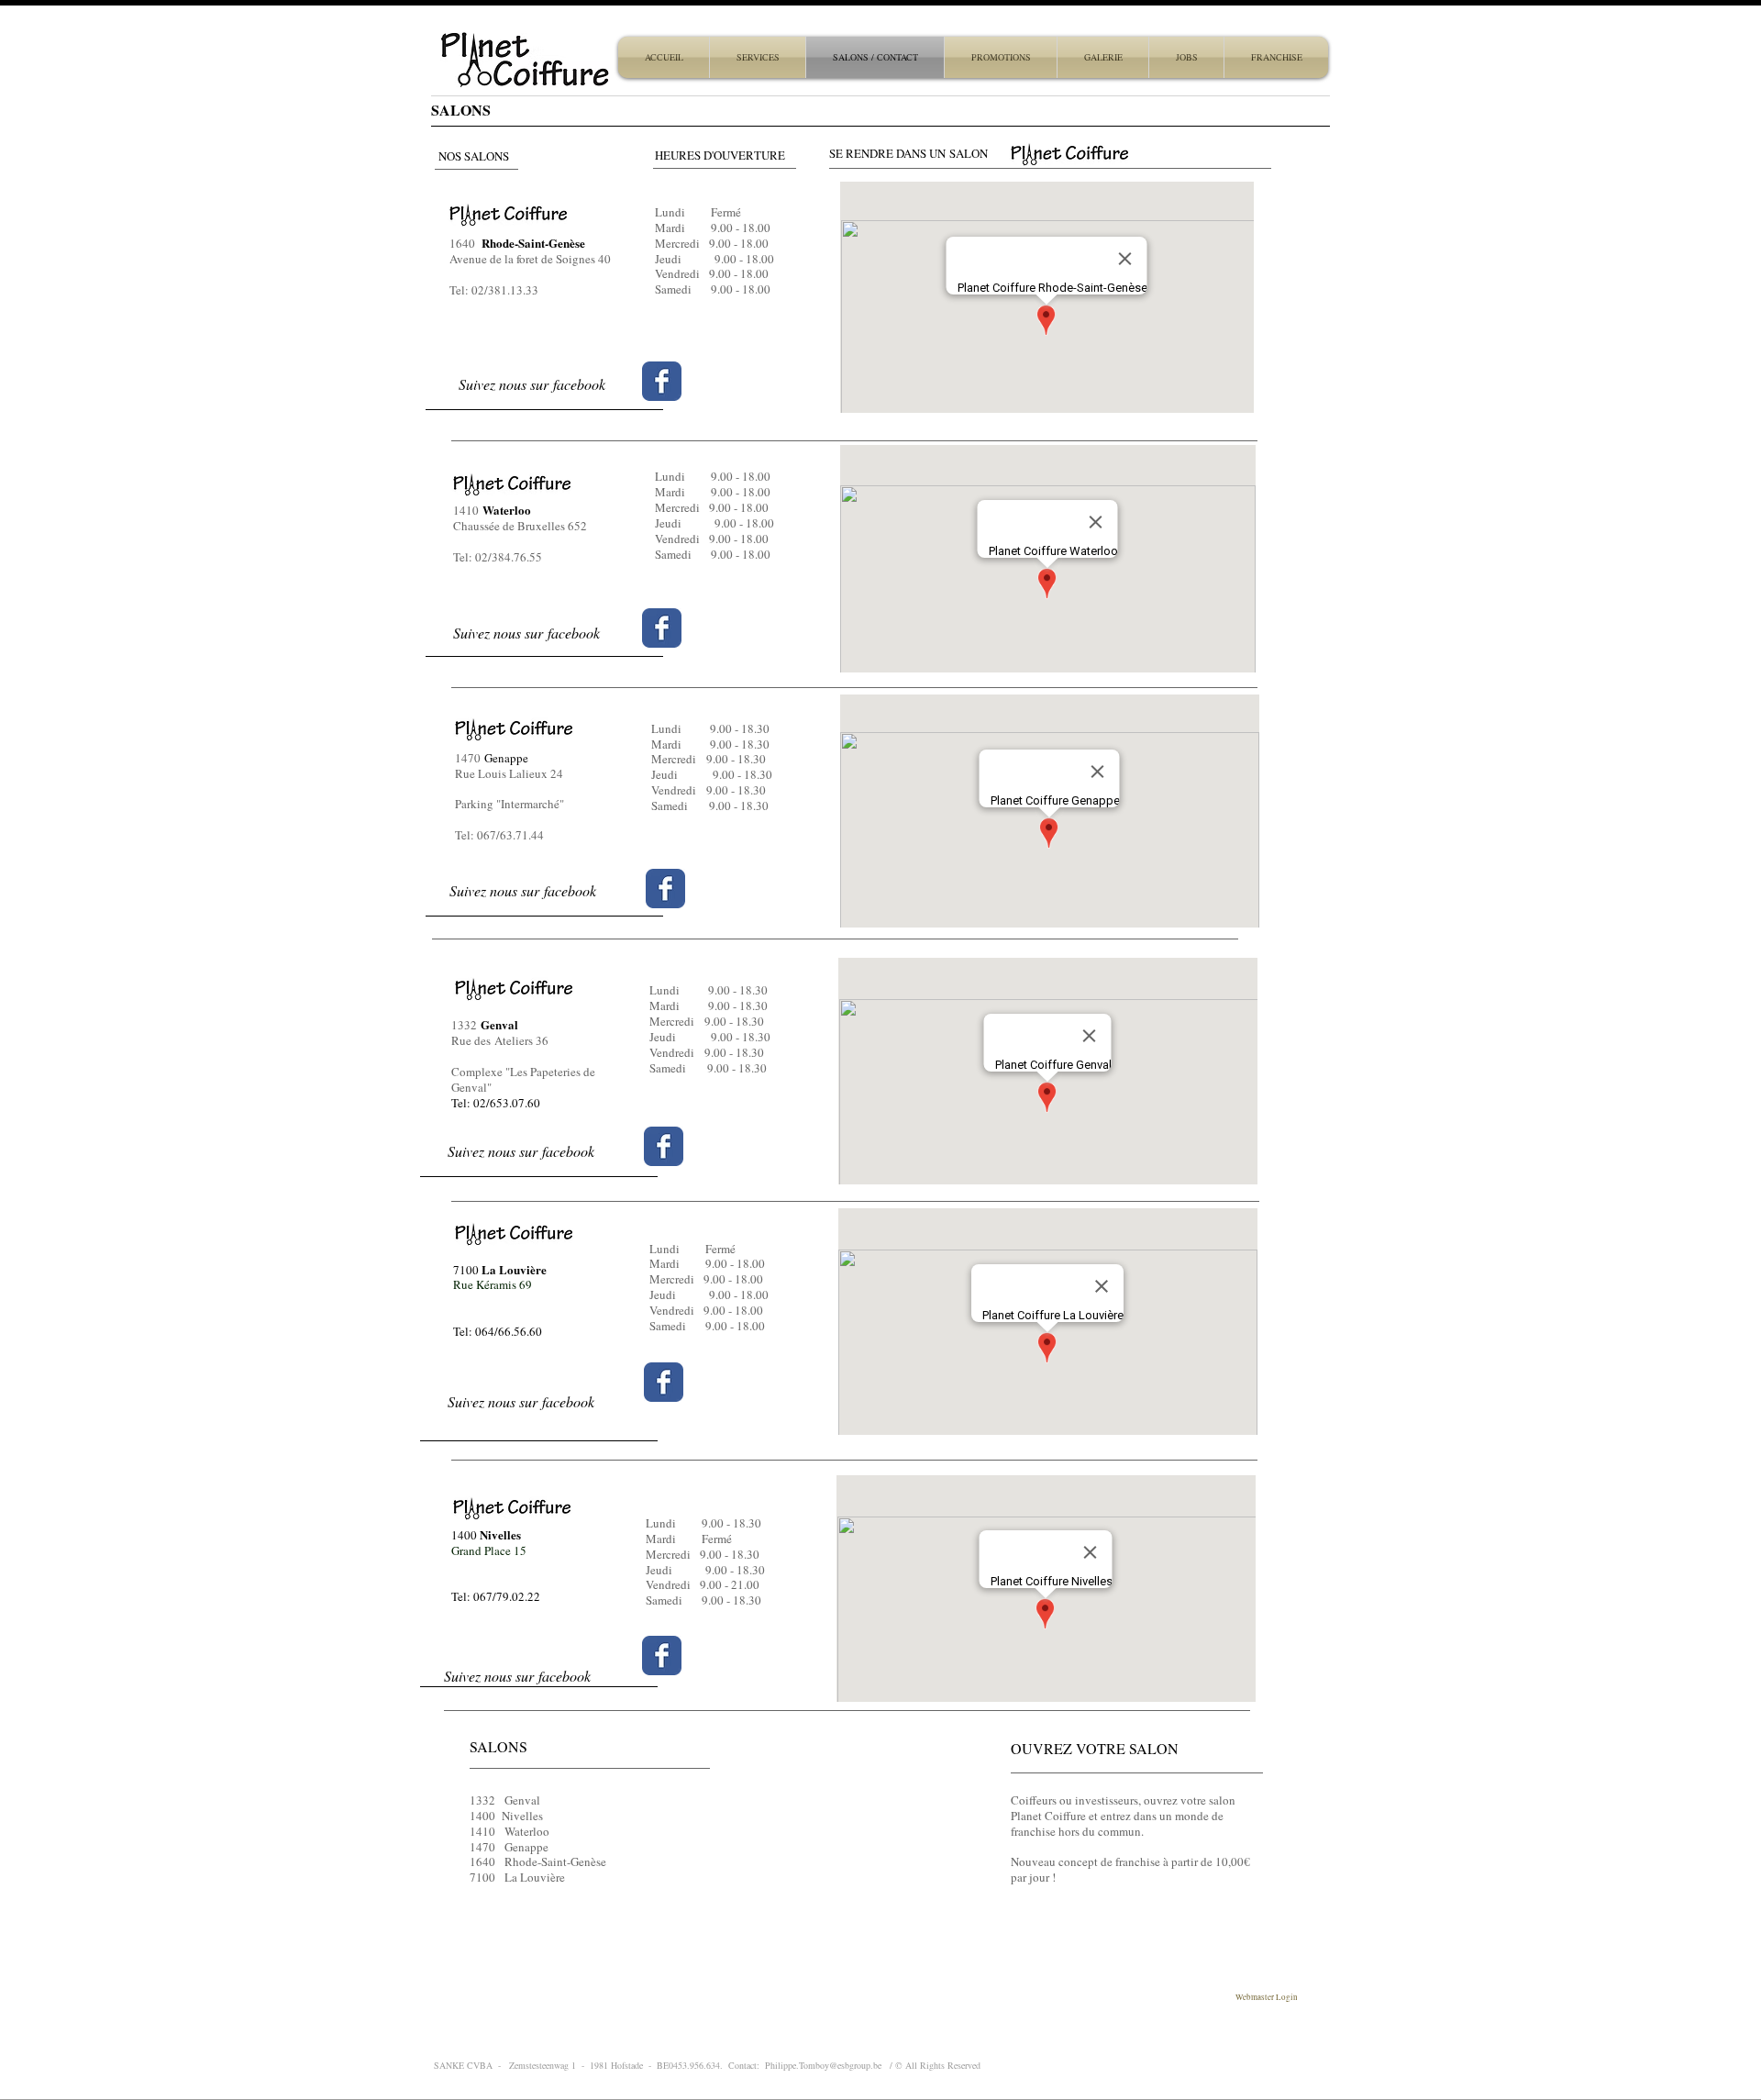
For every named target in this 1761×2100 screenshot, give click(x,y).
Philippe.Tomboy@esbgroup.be (823, 2065)
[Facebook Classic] (662, 628)
